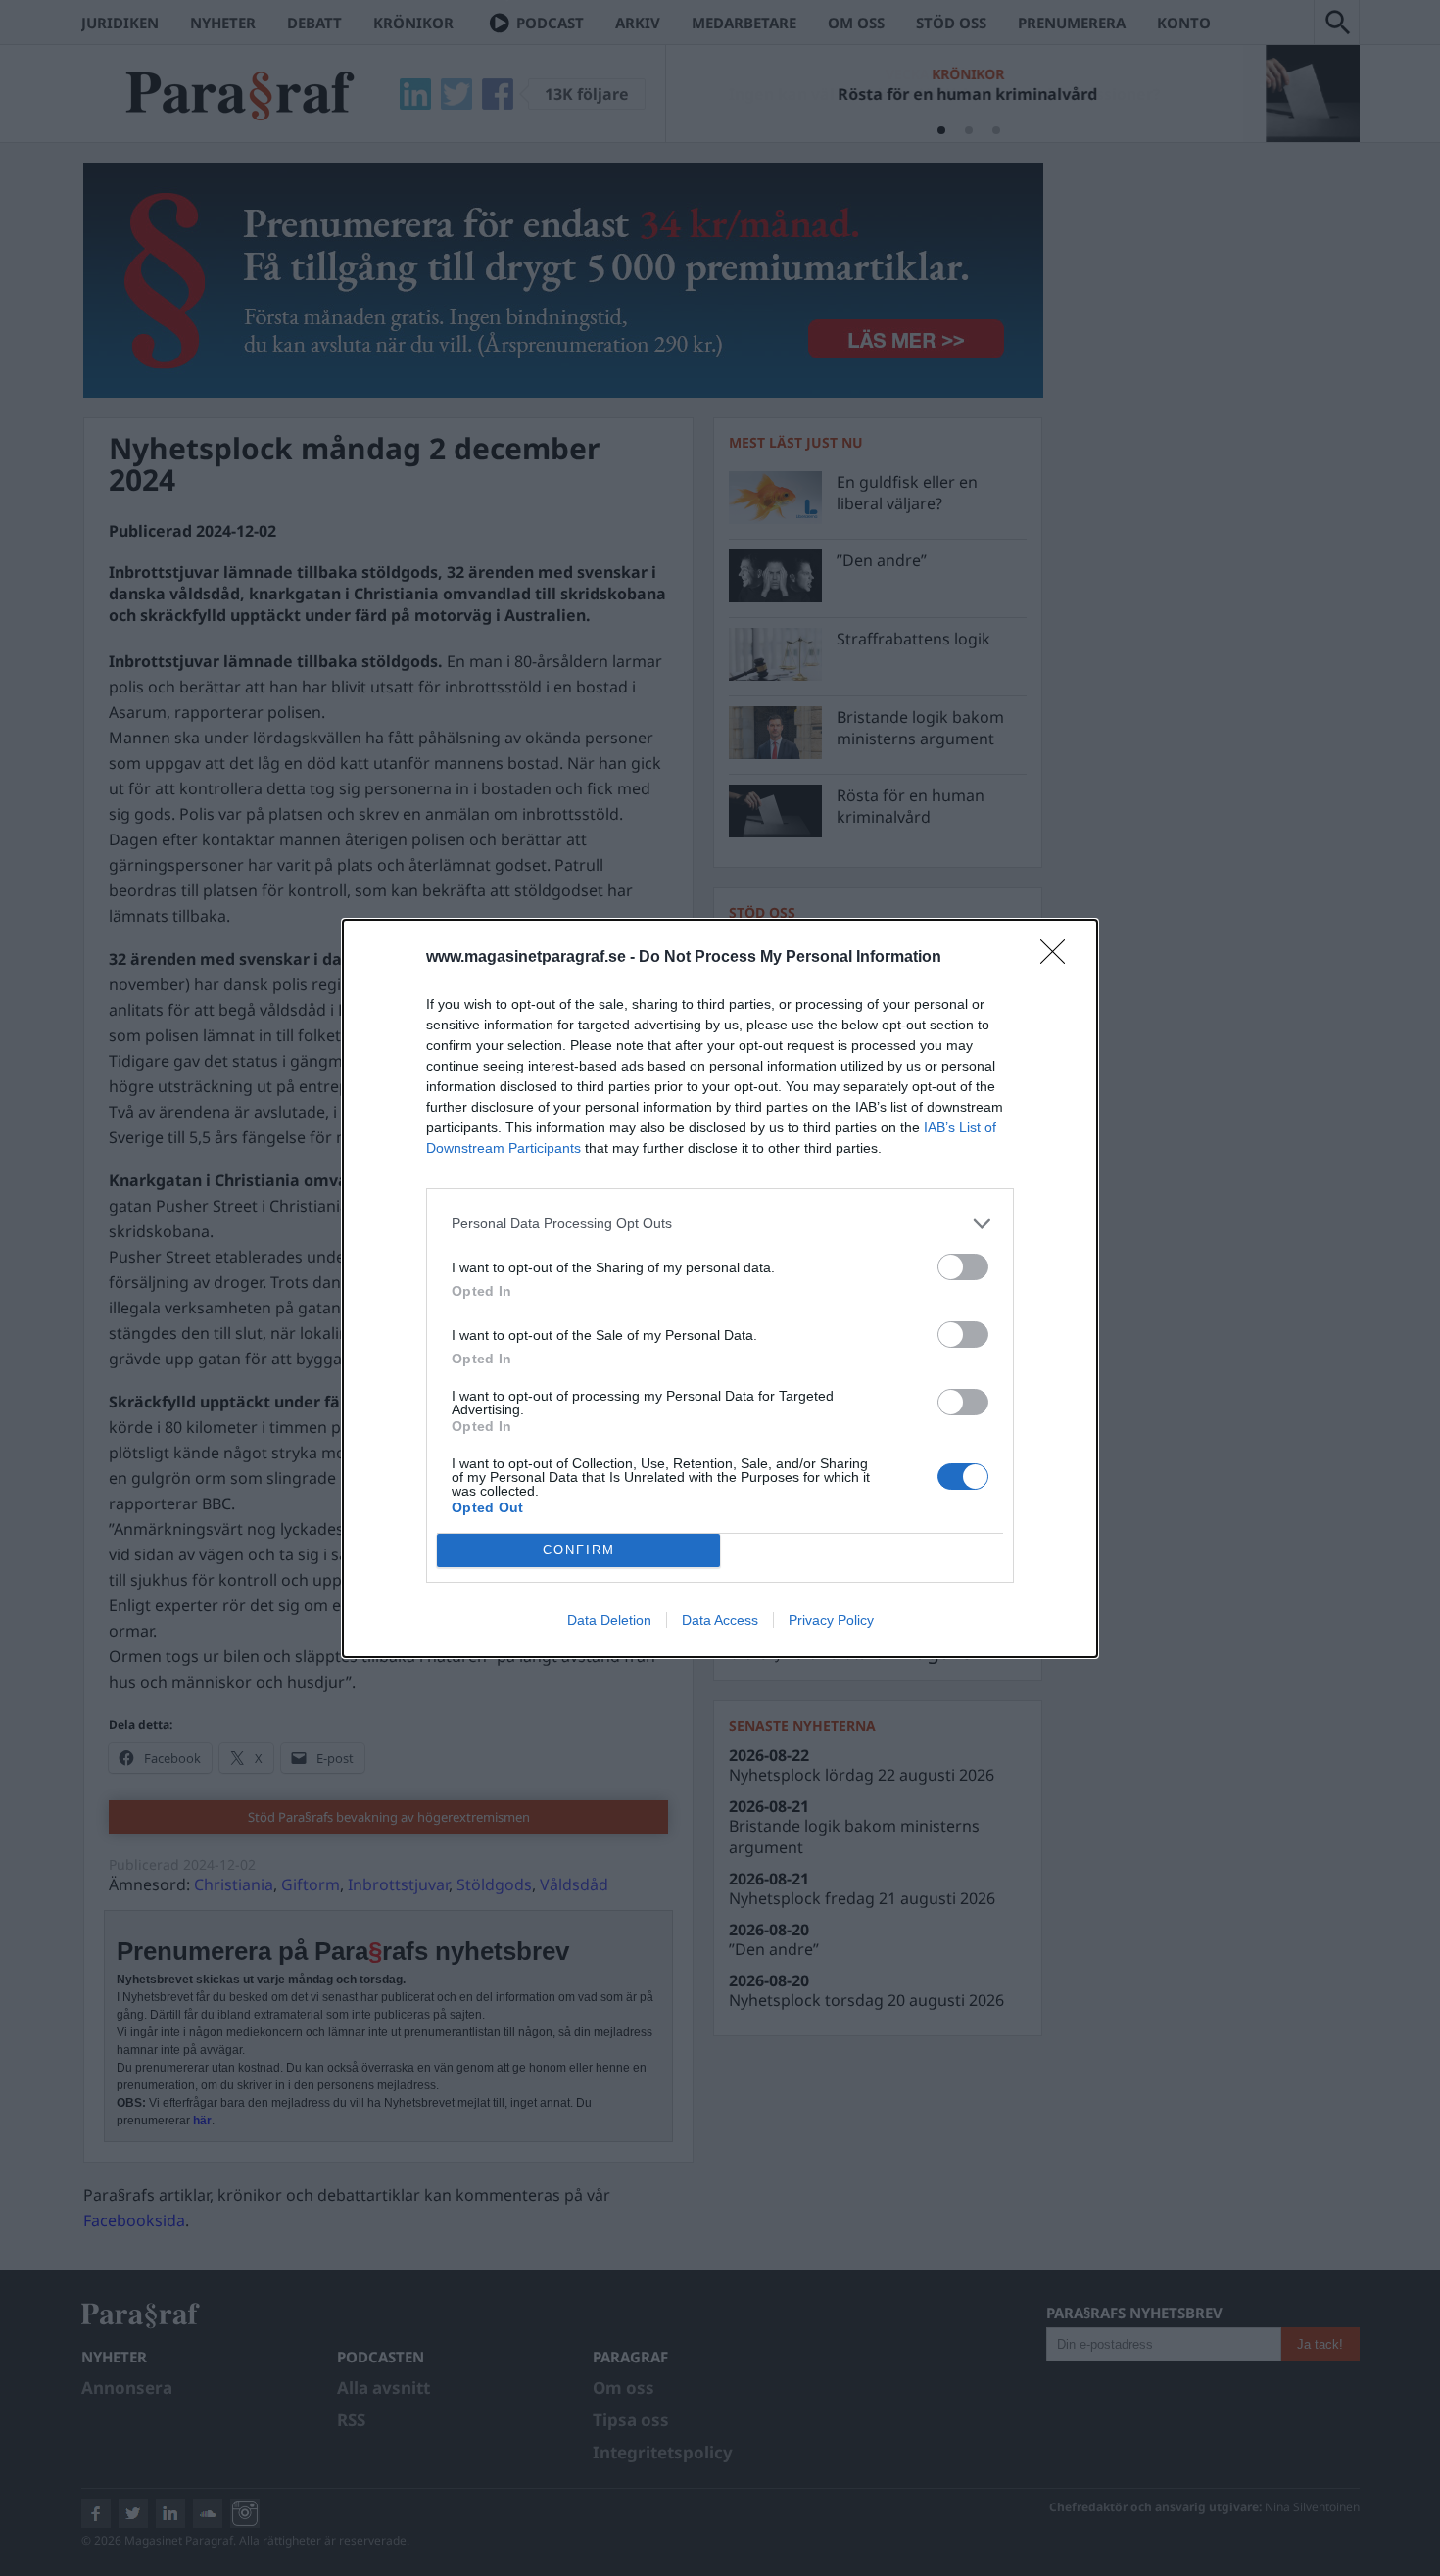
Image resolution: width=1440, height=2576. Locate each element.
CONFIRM (579, 1550)
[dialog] (720, 1288)
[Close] (1059, 958)
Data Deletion (609, 1620)
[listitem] (720, 1224)
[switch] (963, 1267)
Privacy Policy (831, 1620)
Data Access (720, 1620)
